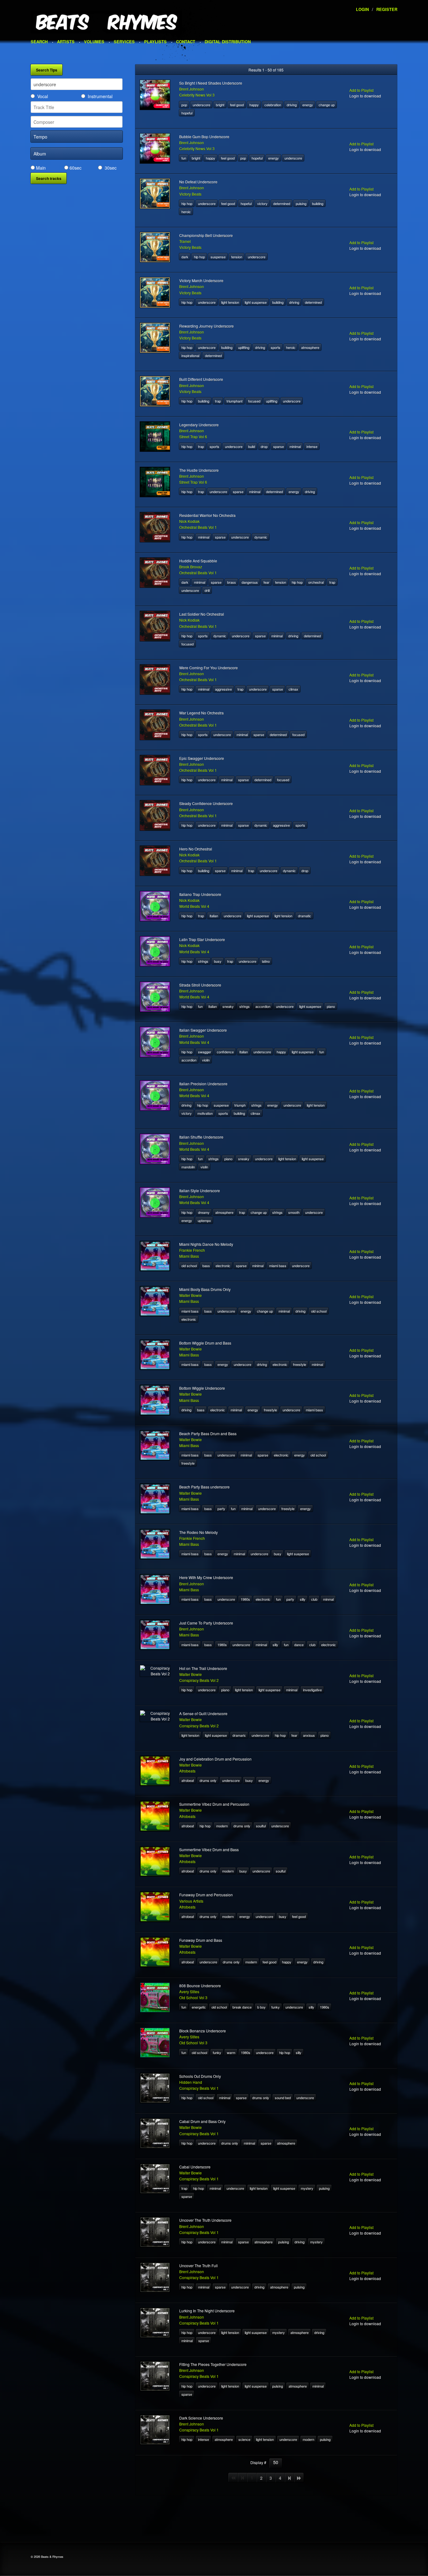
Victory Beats (190, 194)
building (318, 203)
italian (214, 916)
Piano (331, 1006)
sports (276, 347)
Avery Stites (189, 1991)
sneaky (228, 1006)
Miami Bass (189, 1256)
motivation (205, 1113)
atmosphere (310, 347)
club (314, 1599)
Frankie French (192, 1250)
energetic (199, 2007)
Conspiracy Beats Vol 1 (199, 2088)
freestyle (300, 1364)
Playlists (155, 42)
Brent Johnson (192, 89)
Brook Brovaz (191, 567)
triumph (240, 1105)
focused (254, 401)
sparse (279, 446)
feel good (237, 105)
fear (266, 582)
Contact (186, 42)
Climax (293, 689)
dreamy (204, 1212)
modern (222, 1826)
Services (124, 42)
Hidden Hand (191, 2082)
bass (206, 1266)
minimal (295, 446)
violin (206, 1060)
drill (207, 590)
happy (254, 105)
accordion (263, 1006)
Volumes (94, 42)
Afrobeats (187, 1771)
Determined (282, 203)
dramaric (239, 1735)
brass (232, 582)
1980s (245, 1599)
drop (264, 446)
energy (308, 105)
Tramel (185, 241)
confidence (225, 1052)
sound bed (283, 2098)
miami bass (278, 1266)
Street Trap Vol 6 (193, 437)
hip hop (187, 203)
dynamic (261, 537)
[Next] (290, 2478)
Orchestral (316, 582)
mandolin (188, 1167)
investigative (312, 1690)
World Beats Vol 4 (194, 906)
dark (185, 257)
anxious (309, 1735)
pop (184, 105)
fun (184, 158)
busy (218, 961)
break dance (242, 2007)
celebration (273, 105)
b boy (261, 2007)
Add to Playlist (361, 90)
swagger (205, 1052)
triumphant (235, 401)
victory (262, 203)
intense (312, 446)
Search (39, 42)
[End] (299, 2478)
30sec (111, 168)
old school (189, 1266)
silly (303, 1599)
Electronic (223, 1266)
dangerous (250, 582)
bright (220, 105)
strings (203, 961)
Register (387, 9)
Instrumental (100, 96)
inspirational (190, 356)
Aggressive (223, 689)
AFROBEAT (188, 1780)
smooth (294, 1212)
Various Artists (191, 1901)
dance (299, 1645)
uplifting (244, 347)
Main (41, 168)
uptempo (204, 1220)
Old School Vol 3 (193, 1997)
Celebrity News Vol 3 (197, 95)
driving (292, 105)
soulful (261, 1826)
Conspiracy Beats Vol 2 (199, 1680)
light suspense (256, 302)
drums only (208, 1780)
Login (362, 9)
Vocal (43, 96)
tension (237, 257)
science (244, 2439)
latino (266, 961)
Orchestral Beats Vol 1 (198, 527)
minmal (328, 1599)
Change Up (327, 105)
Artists (66, 42)
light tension (230, 302)
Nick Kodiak (189, 521)
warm (231, 2052)
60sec (76, 168)
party (221, 1509)
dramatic (305, 916)
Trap (218, 401)
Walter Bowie (191, 1295)
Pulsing (301, 203)
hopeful (187, 113)
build (252, 446)
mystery (307, 2188)
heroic (186, 212)
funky (276, 2007)
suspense (218, 257)
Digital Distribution (228, 42)
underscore (201, 105)
